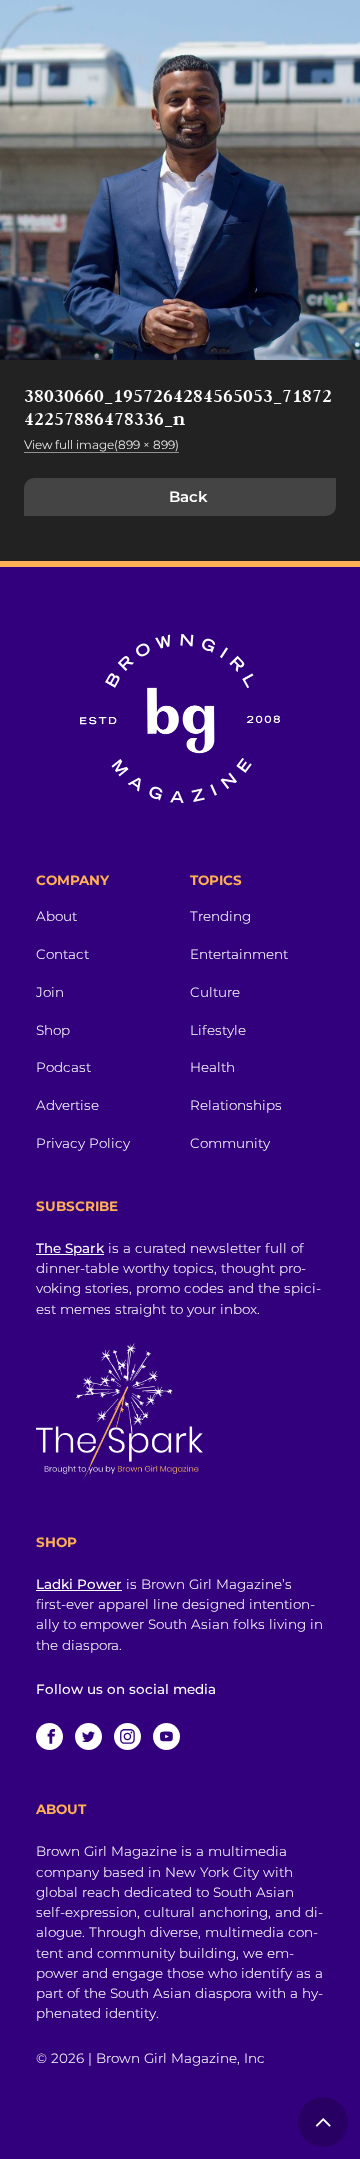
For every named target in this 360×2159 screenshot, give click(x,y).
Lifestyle (218, 1030)
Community (230, 1143)
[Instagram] (127, 1736)
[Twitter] (88, 1736)
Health (212, 1067)
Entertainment (239, 954)
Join (50, 992)
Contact (62, 954)
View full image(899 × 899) (101, 444)
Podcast (63, 1067)
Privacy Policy (83, 1143)
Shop (53, 1030)
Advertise (67, 1105)
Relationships (236, 1105)
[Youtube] (166, 1736)
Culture (215, 992)
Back (188, 496)
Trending (220, 916)
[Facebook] (49, 1736)
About (56, 916)
